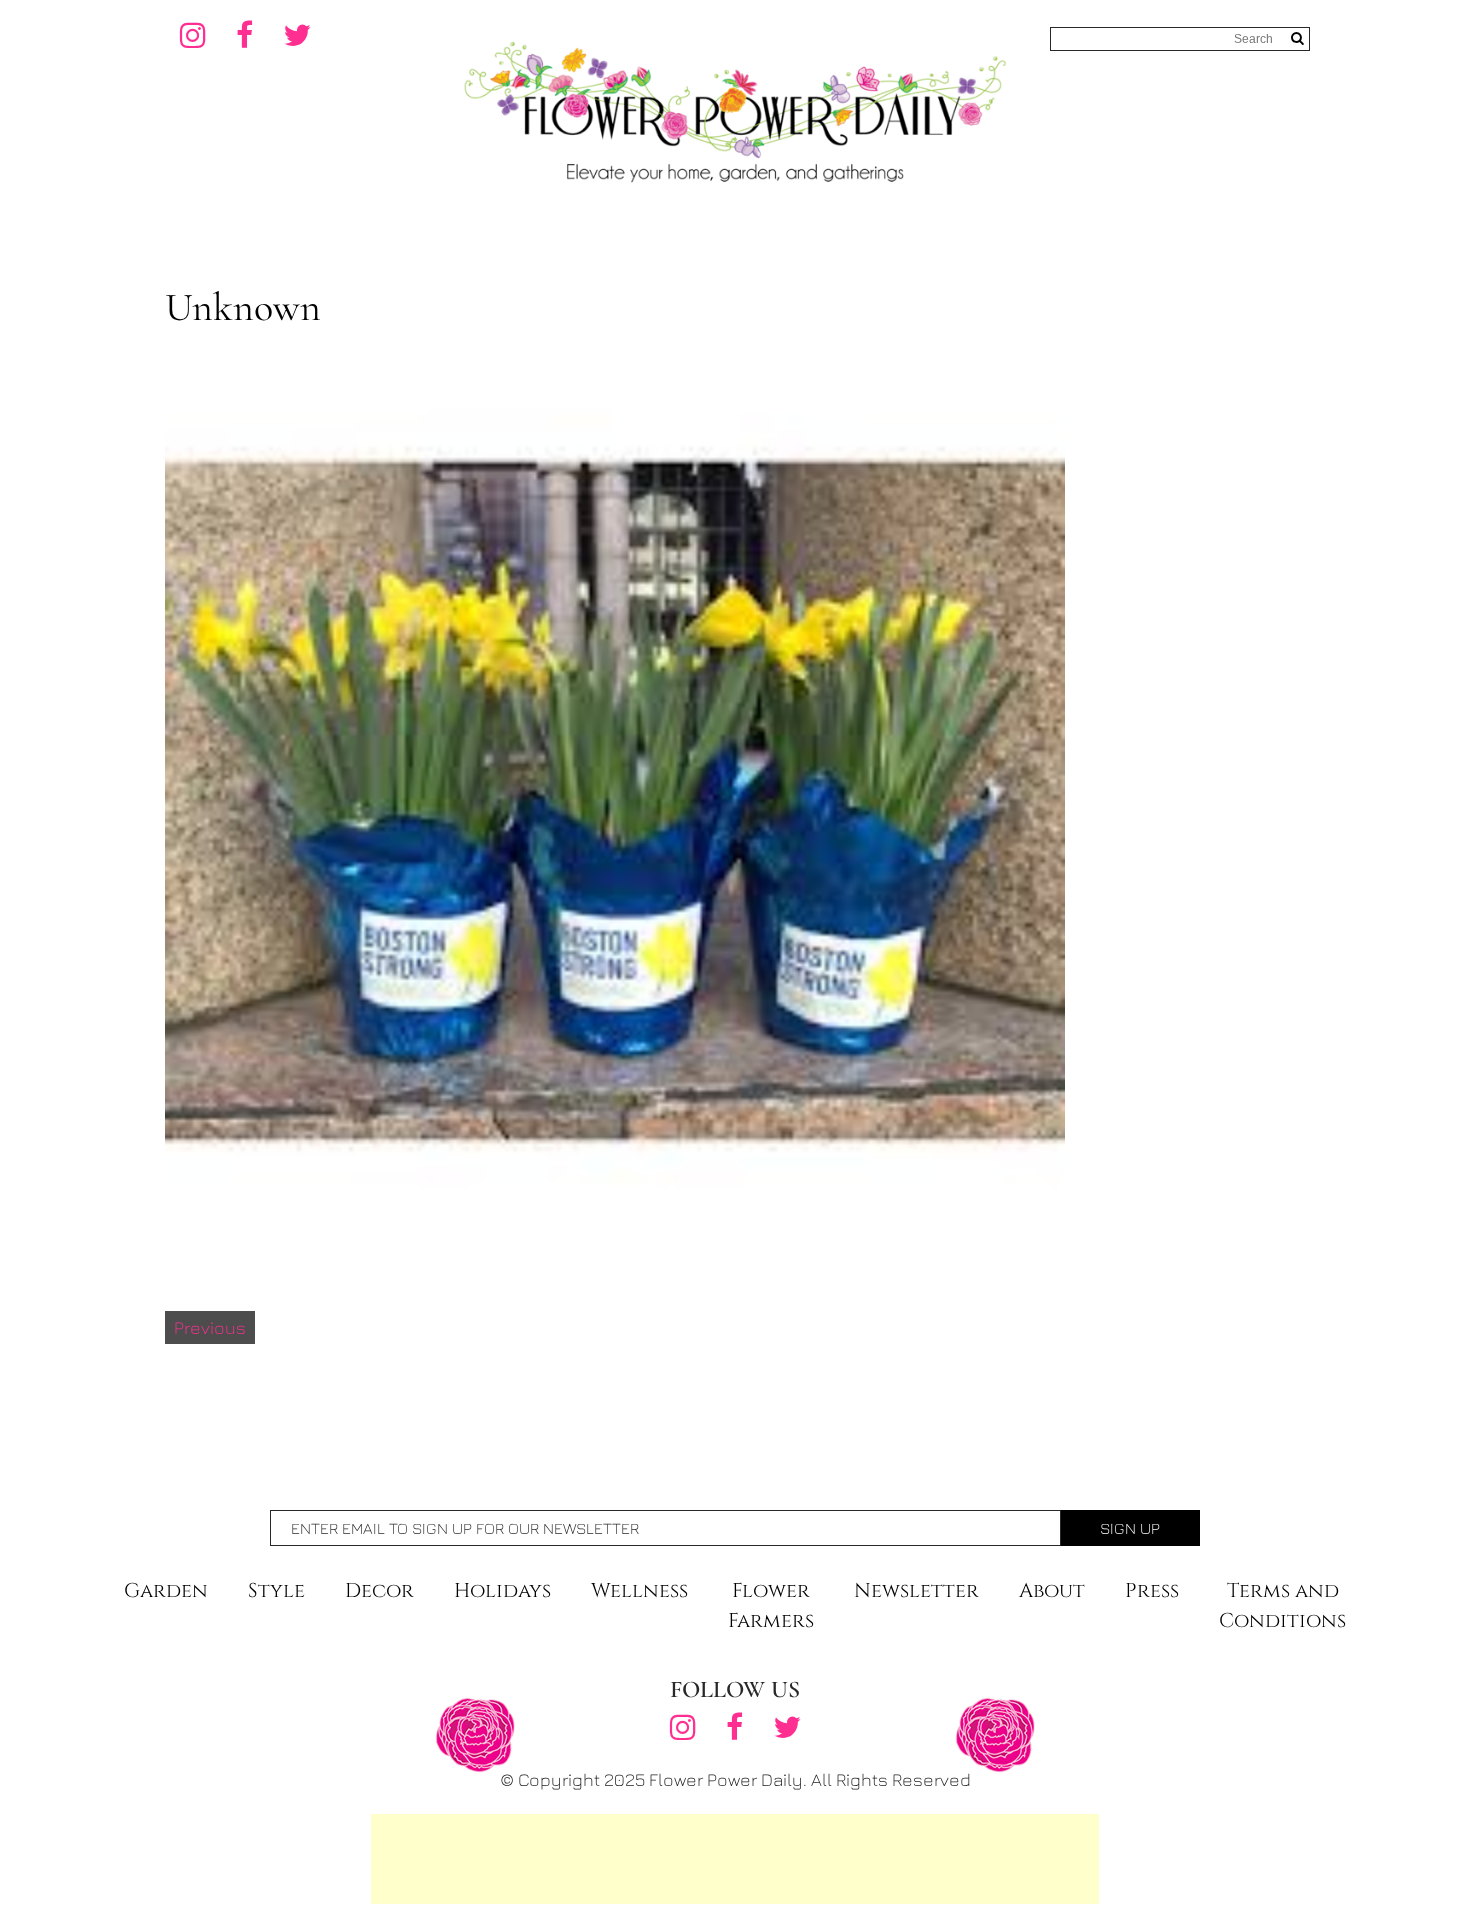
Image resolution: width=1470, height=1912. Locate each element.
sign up (1130, 1528)
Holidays (502, 1590)
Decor (379, 1590)
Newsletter (916, 1590)
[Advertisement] (735, 1859)
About (1052, 1590)
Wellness (639, 1590)
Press (1152, 1590)
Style (276, 1590)
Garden (166, 1590)
